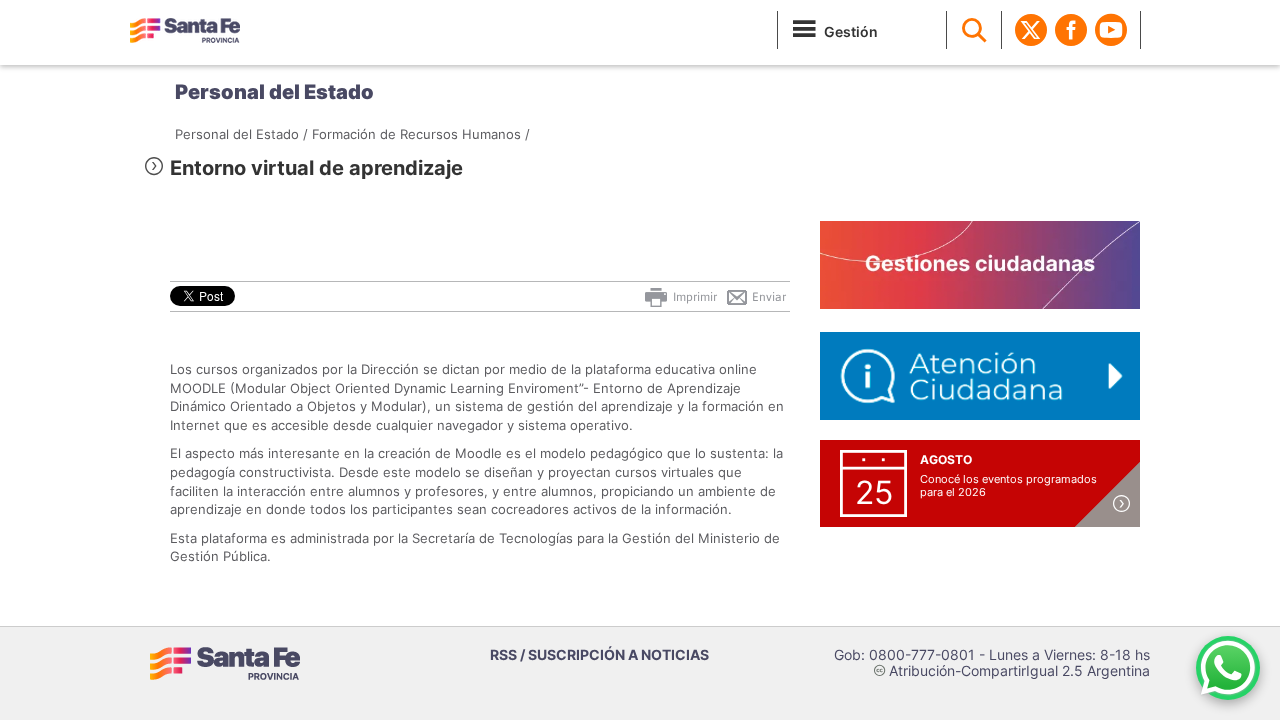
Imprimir (693, 297)
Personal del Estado (274, 92)
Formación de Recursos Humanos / (421, 134)
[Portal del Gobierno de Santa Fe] (185, 30)
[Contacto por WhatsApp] (1228, 668)
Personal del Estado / (241, 134)
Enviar (767, 297)
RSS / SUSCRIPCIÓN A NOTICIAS (599, 654)
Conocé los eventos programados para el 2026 (1008, 485)
